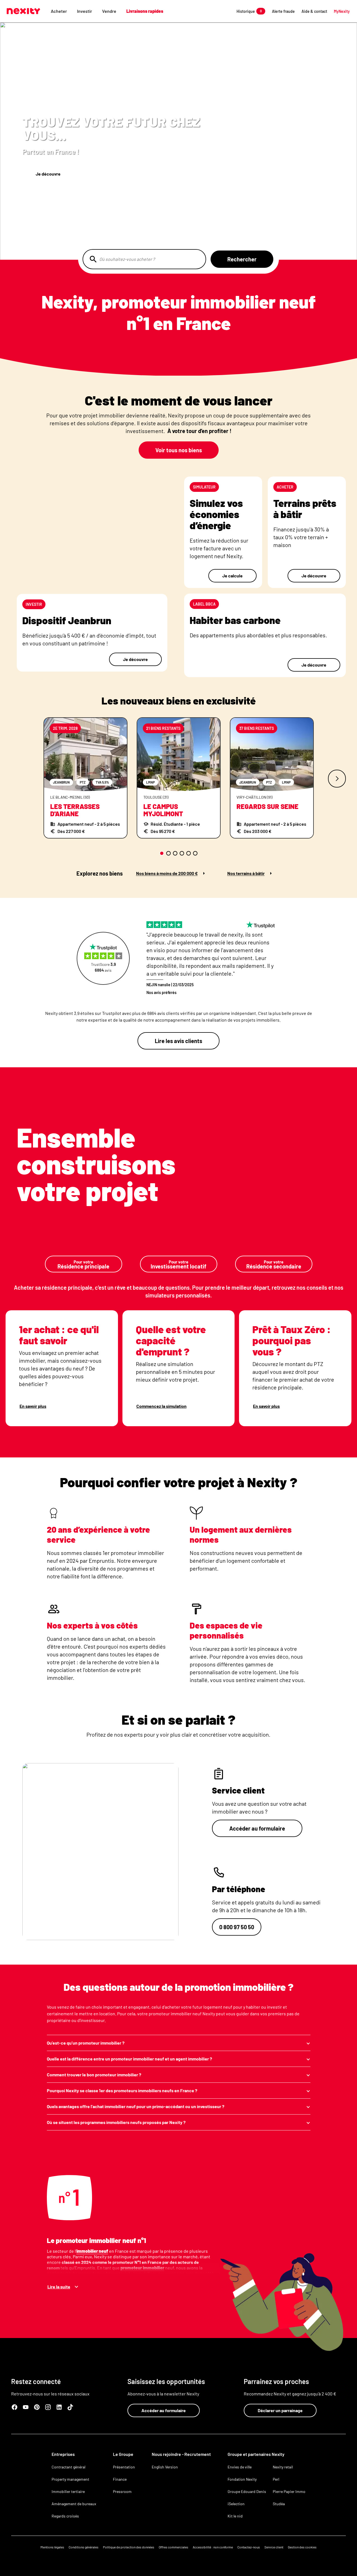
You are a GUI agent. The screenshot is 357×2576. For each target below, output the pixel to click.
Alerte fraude (283, 11)
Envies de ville (240, 2467)
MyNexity (342, 11)
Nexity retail (283, 2467)
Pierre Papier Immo (289, 2491)
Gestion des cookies (302, 2547)
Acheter (59, 11)
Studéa (279, 2504)
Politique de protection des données (129, 2547)
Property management (70, 2479)
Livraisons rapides (145, 11)
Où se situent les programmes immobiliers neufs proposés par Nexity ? (116, 2122)
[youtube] (26, 2407)
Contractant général (68, 2467)
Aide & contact (314, 11)
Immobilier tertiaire (68, 2491)
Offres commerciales (173, 2547)
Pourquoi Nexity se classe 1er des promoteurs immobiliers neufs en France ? (122, 2090)
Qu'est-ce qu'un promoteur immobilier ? (86, 2043)
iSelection (236, 2504)
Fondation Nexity (242, 2479)
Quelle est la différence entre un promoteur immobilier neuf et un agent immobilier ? (129, 2059)
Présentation (124, 2467)
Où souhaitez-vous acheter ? (127, 259)
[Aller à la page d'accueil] (23, 11)
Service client (274, 2547)
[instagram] (48, 2407)
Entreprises (63, 2454)
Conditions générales (84, 2547)
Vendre (109, 11)
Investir (85, 11)
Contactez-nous (249, 2547)
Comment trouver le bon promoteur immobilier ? (94, 2075)
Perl (276, 2479)
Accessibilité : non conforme (213, 2547)
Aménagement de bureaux (74, 2504)
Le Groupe (123, 2454)
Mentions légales (52, 2547)
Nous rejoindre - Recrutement (181, 2454)
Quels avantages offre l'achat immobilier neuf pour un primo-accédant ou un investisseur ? (136, 2106)
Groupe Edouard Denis (247, 2491)
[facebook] (15, 2407)
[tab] (162, 853)
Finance (120, 2479)
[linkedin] (59, 2407)
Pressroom (122, 2491)
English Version (165, 2467)
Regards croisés (65, 2516)
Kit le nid (235, 2516)
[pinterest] (37, 2407)
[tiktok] (70, 2407)
